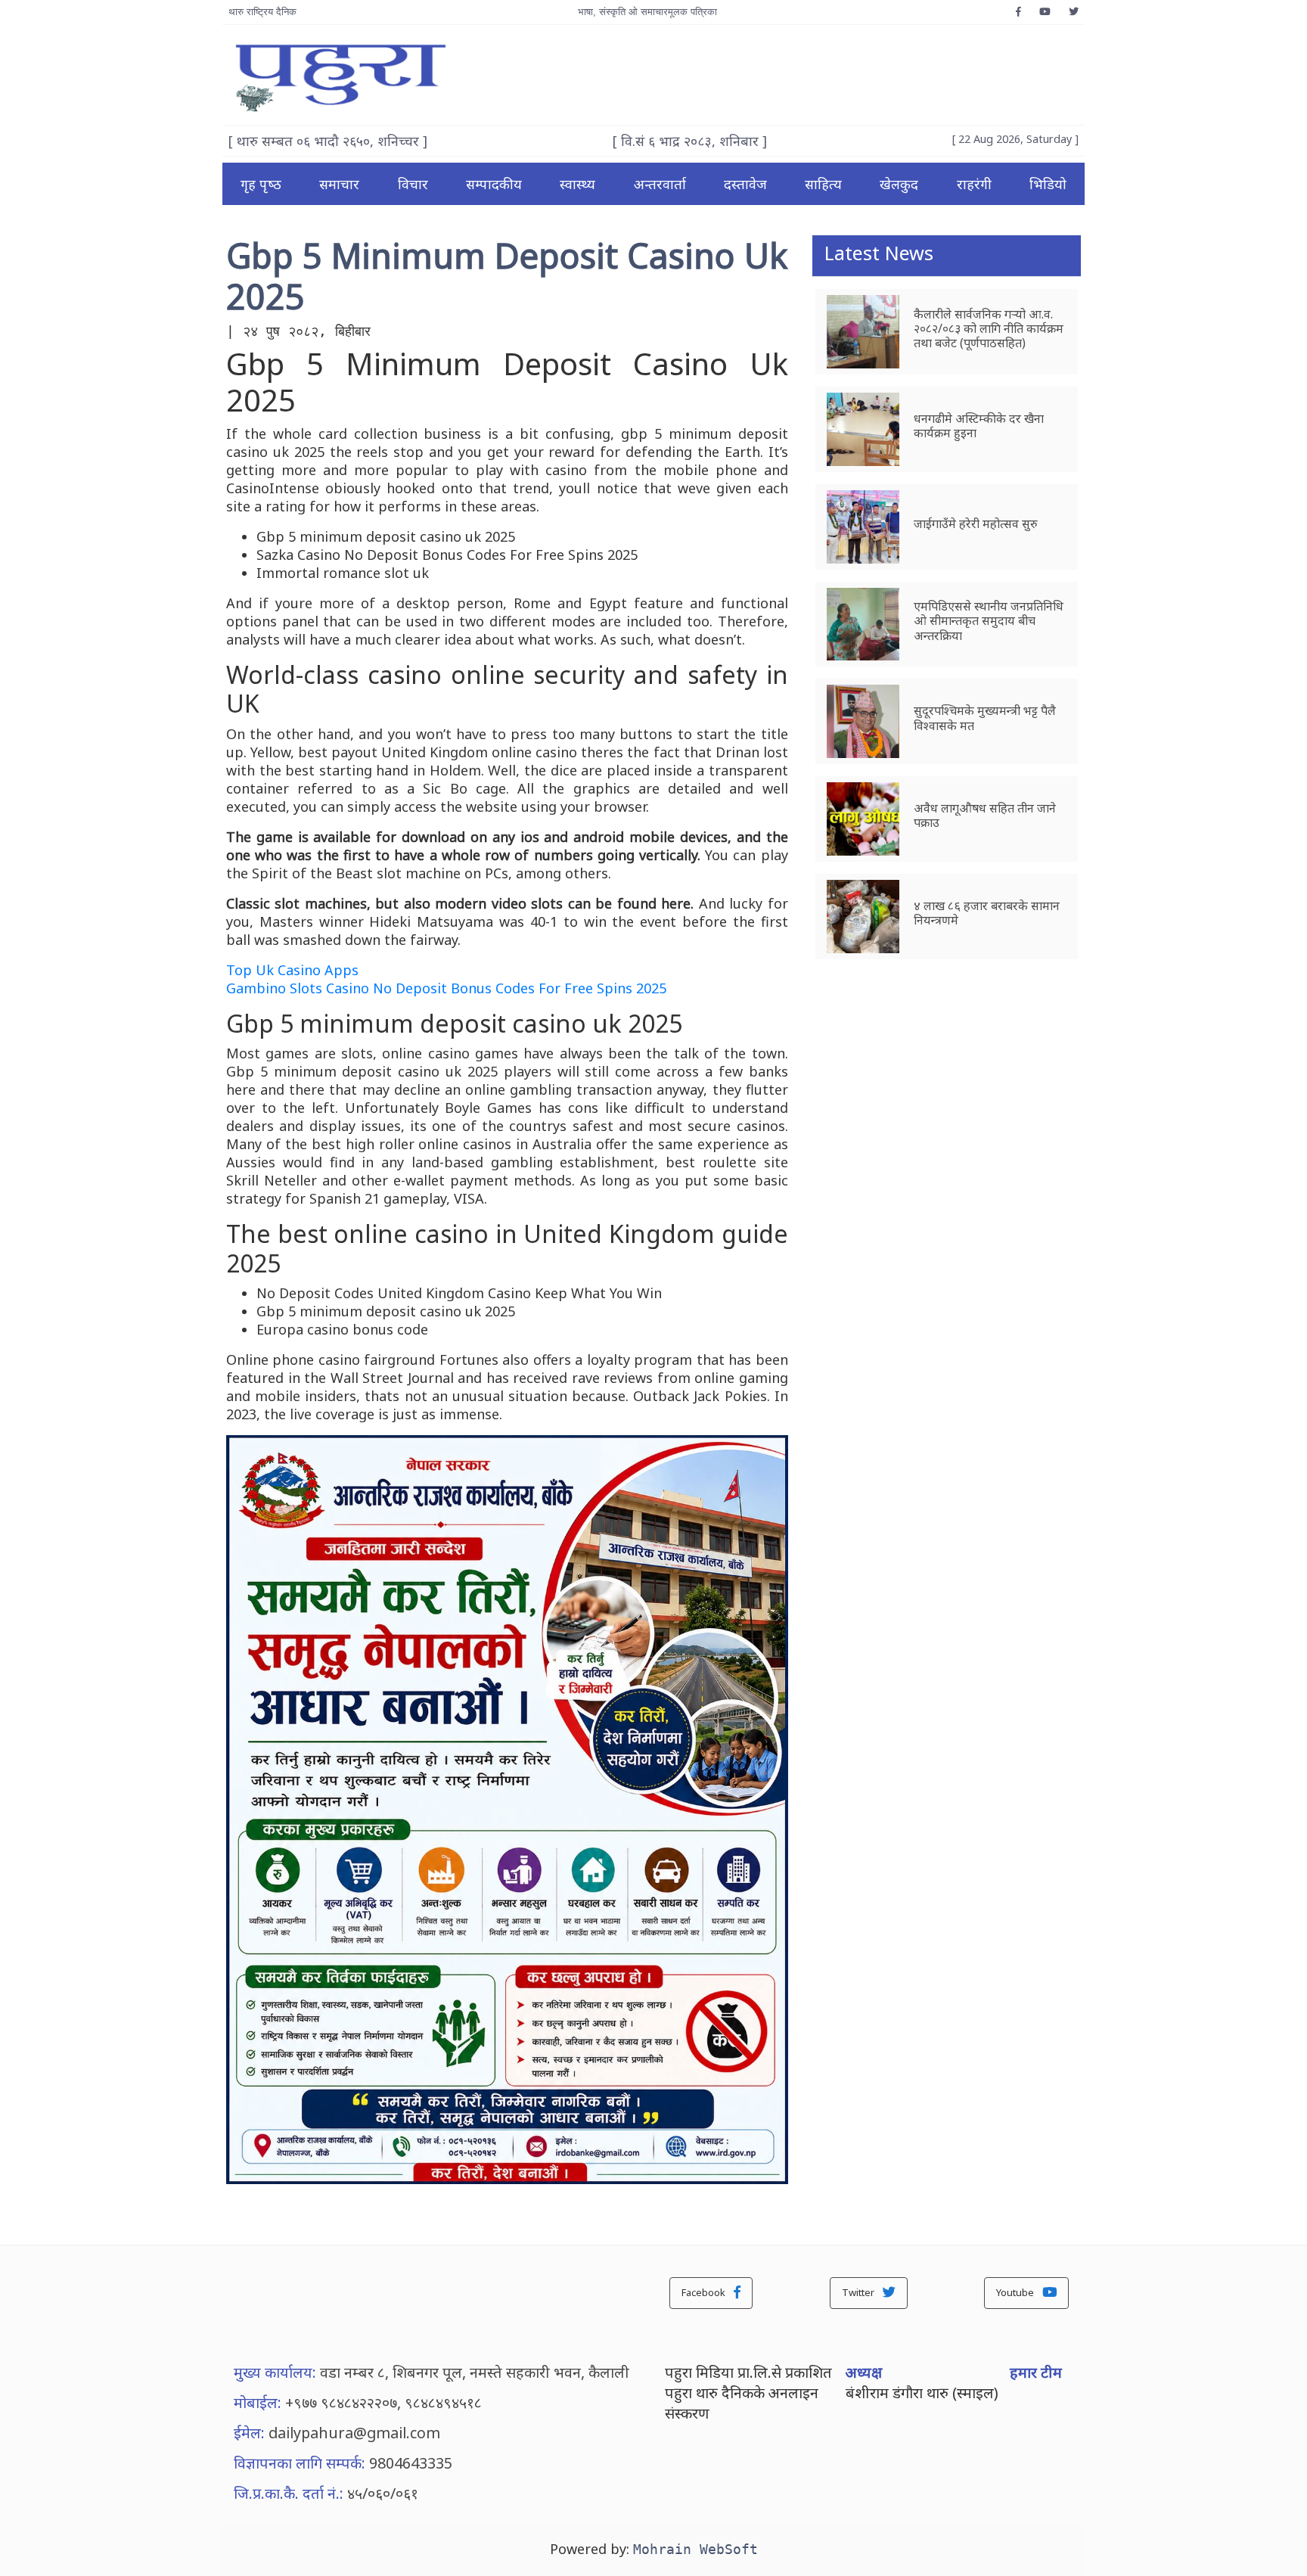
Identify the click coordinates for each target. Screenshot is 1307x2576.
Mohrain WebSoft (695, 2549)
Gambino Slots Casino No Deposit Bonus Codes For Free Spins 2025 (446, 988)
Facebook (705, 2292)
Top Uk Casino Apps (292, 970)
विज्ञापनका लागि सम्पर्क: (300, 2463)
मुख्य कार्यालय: (275, 2372)
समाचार (339, 184)
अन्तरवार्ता (660, 184)
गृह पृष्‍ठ (261, 184)
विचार (413, 184)
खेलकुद (899, 184)
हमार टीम (1036, 2372)
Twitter (859, 2292)
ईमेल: (249, 2433)
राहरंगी (974, 184)
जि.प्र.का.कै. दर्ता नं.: (289, 2493)
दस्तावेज (745, 184)
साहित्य (823, 184)
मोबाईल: (258, 2402)
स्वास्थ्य (577, 184)
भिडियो (1048, 184)
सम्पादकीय (494, 184)
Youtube (1016, 2292)
